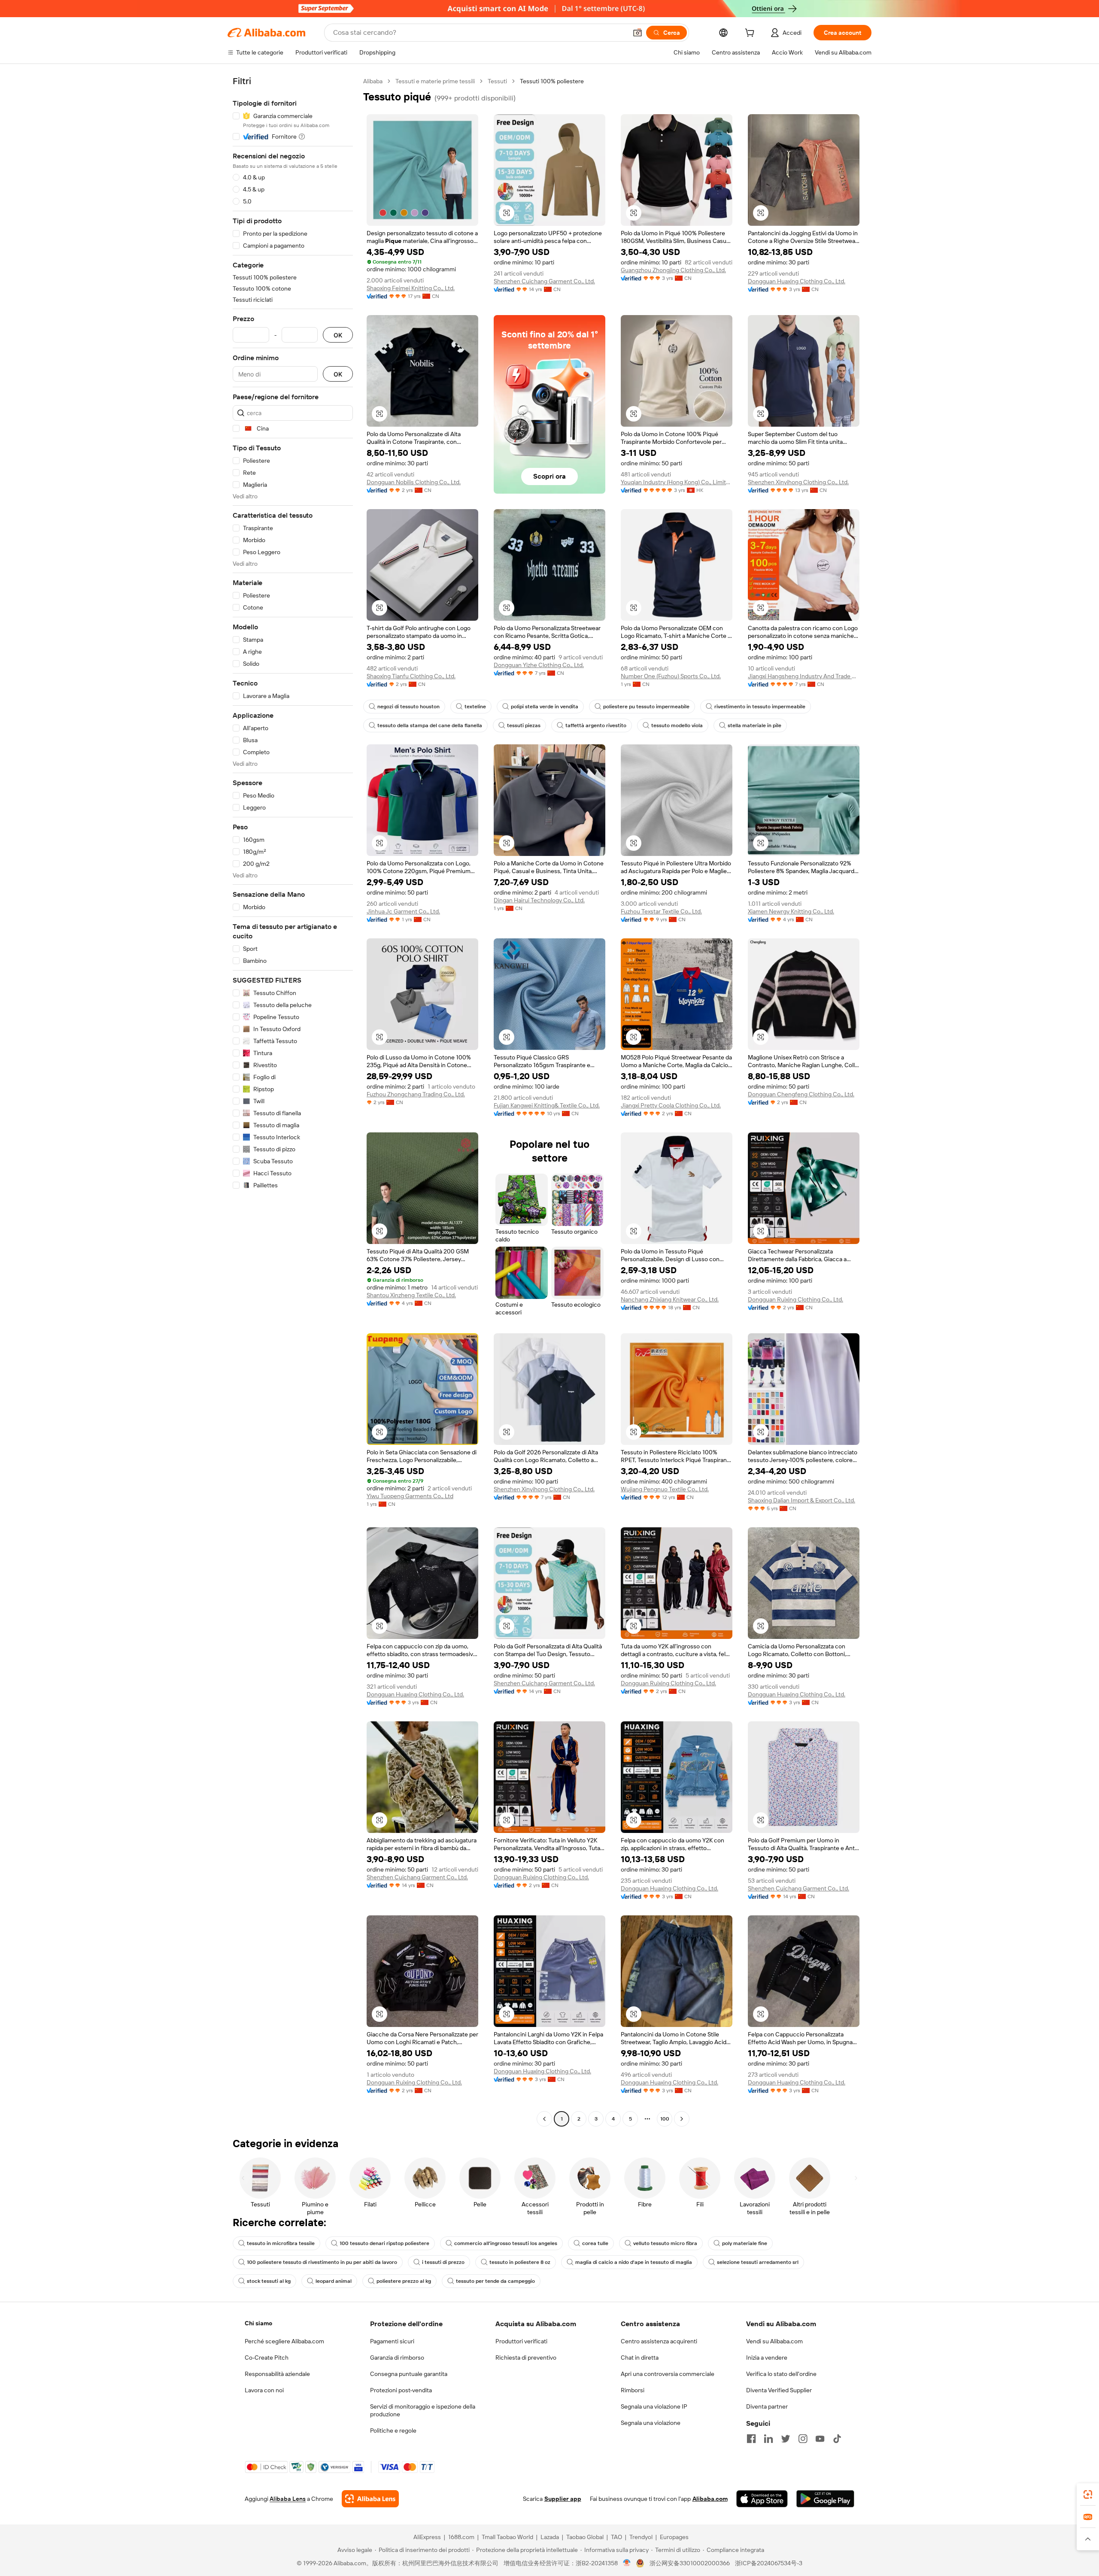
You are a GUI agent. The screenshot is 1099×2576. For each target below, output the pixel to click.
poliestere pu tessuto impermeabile (646, 707)
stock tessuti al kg (269, 2281)
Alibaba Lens (288, 2499)
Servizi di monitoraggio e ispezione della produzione (423, 2410)
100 (665, 2119)
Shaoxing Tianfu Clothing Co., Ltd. (411, 676)
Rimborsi (633, 2390)
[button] (638, 33)
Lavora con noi (264, 2390)
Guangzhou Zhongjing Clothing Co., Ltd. (673, 270)
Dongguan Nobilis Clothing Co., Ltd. (414, 482)
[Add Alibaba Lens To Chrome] (370, 2499)
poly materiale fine (745, 2243)
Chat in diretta (640, 2358)
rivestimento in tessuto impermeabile (760, 707)
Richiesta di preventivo (526, 2358)
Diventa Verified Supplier (779, 2390)
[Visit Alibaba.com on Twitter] (786, 2439)
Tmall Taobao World (507, 2537)
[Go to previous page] (544, 2119)
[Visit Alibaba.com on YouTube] (820, 2439)
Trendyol (641, 2537)
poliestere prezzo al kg (404, 2281)
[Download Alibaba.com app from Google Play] (825, 2499)
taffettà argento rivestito (596, 725)
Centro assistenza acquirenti (659, 2341)
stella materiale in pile (754, 725)
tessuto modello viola (677, 725)
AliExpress (427, 2537)
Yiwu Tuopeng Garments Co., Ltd (410, 1496)
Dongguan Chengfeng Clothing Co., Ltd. (801, 1094)
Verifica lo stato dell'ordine (781, 2374)
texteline (475, 707)
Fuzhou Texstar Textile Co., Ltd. (661, 911)
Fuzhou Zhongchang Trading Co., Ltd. (416, 1094)
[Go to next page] (682, 2119)
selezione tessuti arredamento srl (758, 2262)
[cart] (751, 34)
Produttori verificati (521, 2341)
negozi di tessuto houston (408, 707)
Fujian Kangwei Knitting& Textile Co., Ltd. (547, 1105)
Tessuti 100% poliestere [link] (552, 81)
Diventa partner (767, 2406)
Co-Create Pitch (267, 2358)
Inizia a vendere (767, 2358)
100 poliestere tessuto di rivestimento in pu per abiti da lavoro (322, 2262)
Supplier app (563, 2499)
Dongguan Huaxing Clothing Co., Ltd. (797, 281)
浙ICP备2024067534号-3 (769, 2563)
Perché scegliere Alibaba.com (284, 2341)
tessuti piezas (524, 725)
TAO (616, 2537)
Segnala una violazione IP (654, 2406)
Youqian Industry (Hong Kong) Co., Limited (677, 482)
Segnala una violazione (651, 2423)
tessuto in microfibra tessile (281, 2243)
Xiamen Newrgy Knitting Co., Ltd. (791, 911)
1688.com (461, 2537)
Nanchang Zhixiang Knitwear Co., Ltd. (670, 1299)
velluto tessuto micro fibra (665, 2243)
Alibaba (373, 81)
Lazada (550, 2537)
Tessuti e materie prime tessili (435, 81)
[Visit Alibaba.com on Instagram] (803, 2439)
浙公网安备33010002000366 (690, 2563)
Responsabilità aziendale (277, 2374)
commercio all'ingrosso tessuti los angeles (506, 2243)
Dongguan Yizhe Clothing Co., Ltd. (539, 665)
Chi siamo (258, 2323)
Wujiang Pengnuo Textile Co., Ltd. (665, 1489)
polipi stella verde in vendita (545, 707)
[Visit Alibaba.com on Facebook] (751, 2439)
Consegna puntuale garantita (409, 2374)
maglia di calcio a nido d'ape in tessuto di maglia (634, 2262)
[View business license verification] (627, 2563)
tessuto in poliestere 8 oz (520, 2262)
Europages (674, 2537)
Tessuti (497, 81)
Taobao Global (585, 2537)
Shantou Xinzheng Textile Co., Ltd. (411, 1295)
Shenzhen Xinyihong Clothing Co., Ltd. (798, 482)
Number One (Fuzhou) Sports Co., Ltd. (671, 676)
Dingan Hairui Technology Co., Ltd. (539, 900)
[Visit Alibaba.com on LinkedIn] (768, 2439)
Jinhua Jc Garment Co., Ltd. (403, 911)
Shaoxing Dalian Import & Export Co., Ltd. (801, 1500)
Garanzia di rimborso (397, 2358)
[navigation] (293, 1101)
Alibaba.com (710, 2499)
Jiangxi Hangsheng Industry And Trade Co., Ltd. (804, 676)
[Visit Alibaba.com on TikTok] (837, 2439)
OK (338, 335)
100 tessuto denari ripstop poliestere (384, 2243)
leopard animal (334, 2281)
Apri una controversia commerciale (668, 2374)
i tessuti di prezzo (443, 2262)
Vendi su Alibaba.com (774, 2341)
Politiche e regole (393, 2430)
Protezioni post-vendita (401, 2390)
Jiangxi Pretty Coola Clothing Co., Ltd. (671, 1105)
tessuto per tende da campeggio (495, 2281)
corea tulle (595, 2243)
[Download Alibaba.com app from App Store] (762, 2499)
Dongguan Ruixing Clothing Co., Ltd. (795, 1299)
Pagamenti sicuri (392, 2341)
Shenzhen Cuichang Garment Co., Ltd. (544, 281)
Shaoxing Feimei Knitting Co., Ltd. (411, 288)
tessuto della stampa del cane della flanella (430, 725)
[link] (1088, 2494)
